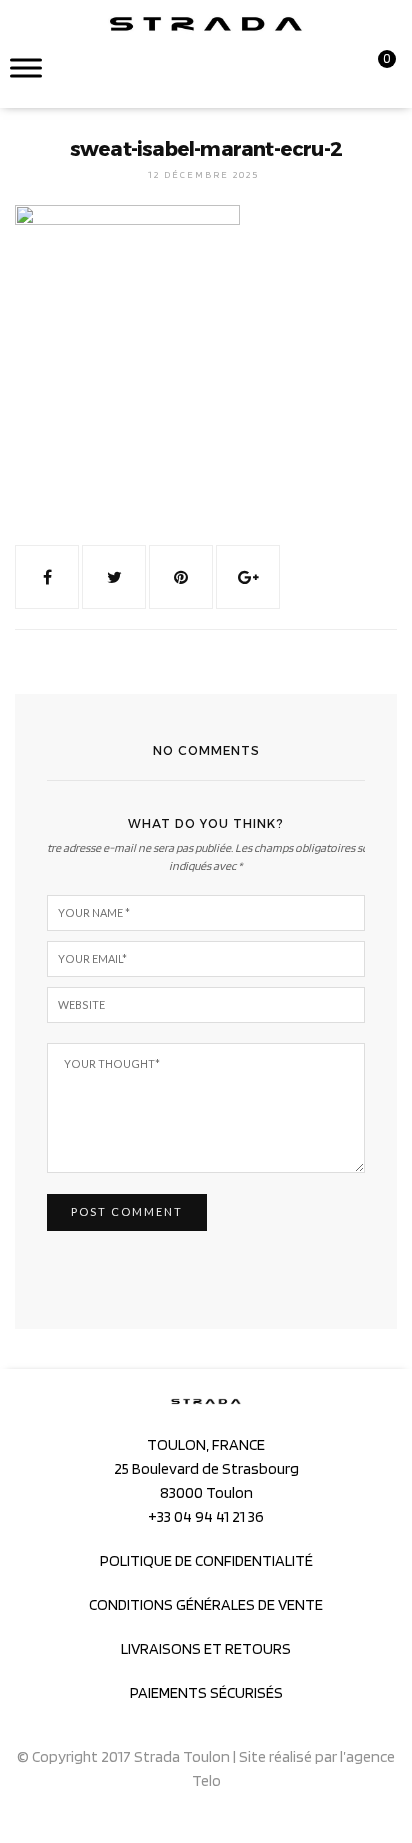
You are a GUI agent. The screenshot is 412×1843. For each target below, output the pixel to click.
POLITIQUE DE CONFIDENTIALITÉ (206, 1560)
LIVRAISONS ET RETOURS (206, 1648)
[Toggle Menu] (26, 67)
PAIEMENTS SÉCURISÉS (206, 1692)
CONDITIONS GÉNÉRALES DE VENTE (206, 1604)
